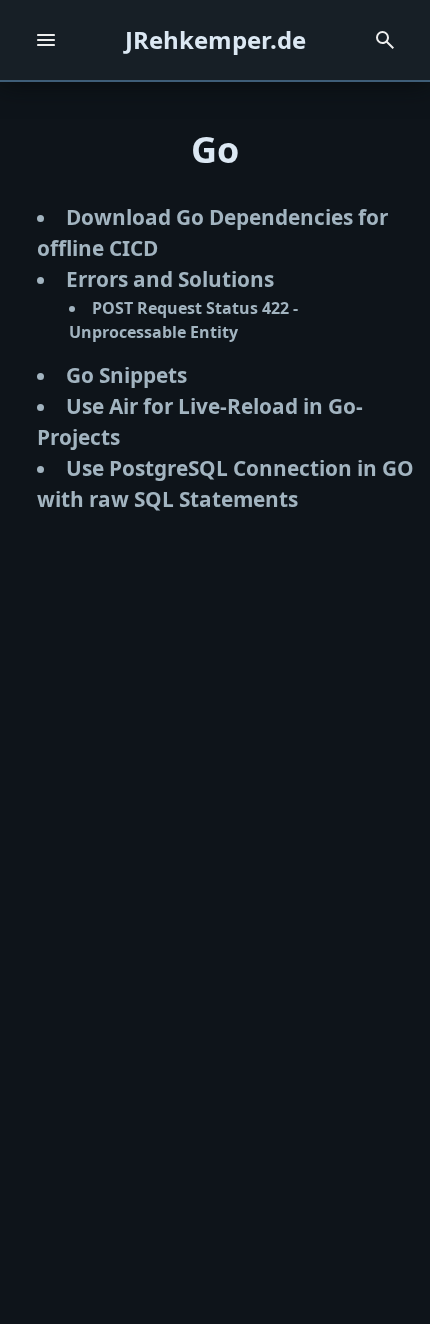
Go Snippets (126, 375)
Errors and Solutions (170, 279)
